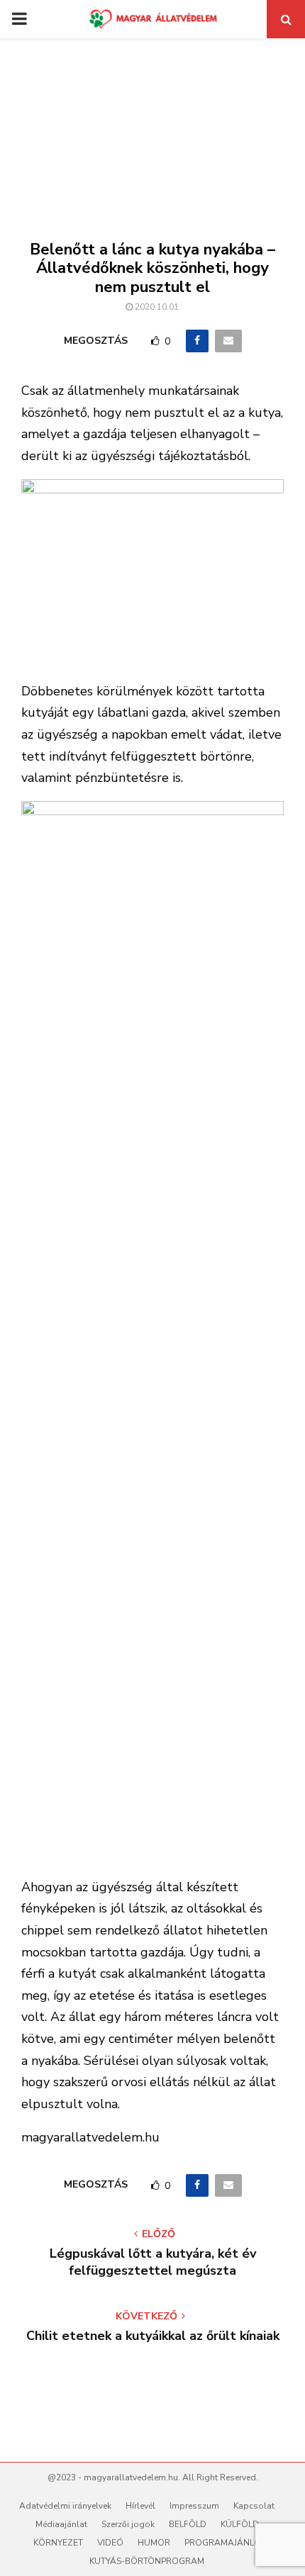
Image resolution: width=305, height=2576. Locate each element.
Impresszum (194, 2506)
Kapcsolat (254, 2506)
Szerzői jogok (128, 2524)
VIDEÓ (110, 2543)
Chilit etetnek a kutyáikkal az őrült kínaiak (153, 2336)
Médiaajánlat (61, 2524)
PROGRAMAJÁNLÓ (223, 2543)
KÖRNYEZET (58, 2543)
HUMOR (154, 2543)
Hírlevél (140, 2506)
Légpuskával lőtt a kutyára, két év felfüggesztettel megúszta (153, 2262)
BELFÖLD (188, 2524)
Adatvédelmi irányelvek (65, 2506)
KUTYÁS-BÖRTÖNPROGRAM (147, 2561)
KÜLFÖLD (240, 2524)
